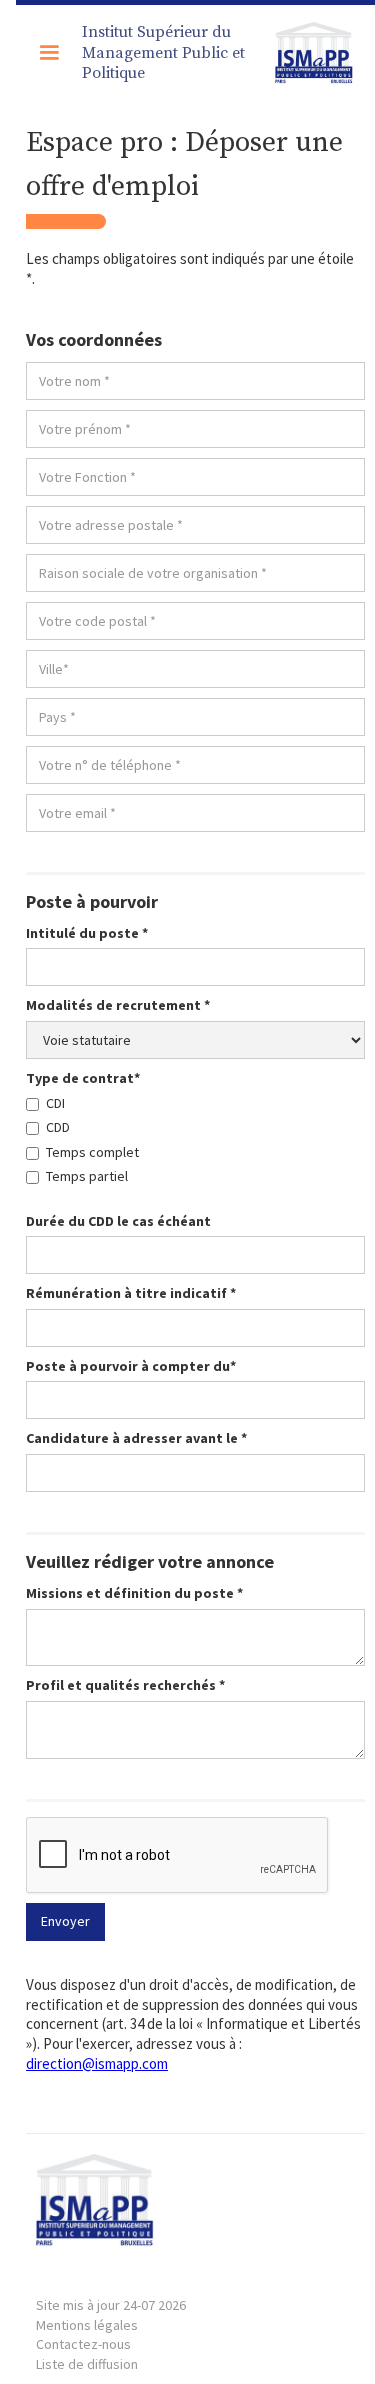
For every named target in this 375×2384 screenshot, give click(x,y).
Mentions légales (111, 2315)
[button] (49, 53)
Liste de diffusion (87, 2364)
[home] (310, 53)
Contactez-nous (83, 2344)
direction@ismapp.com (97, 2063)
